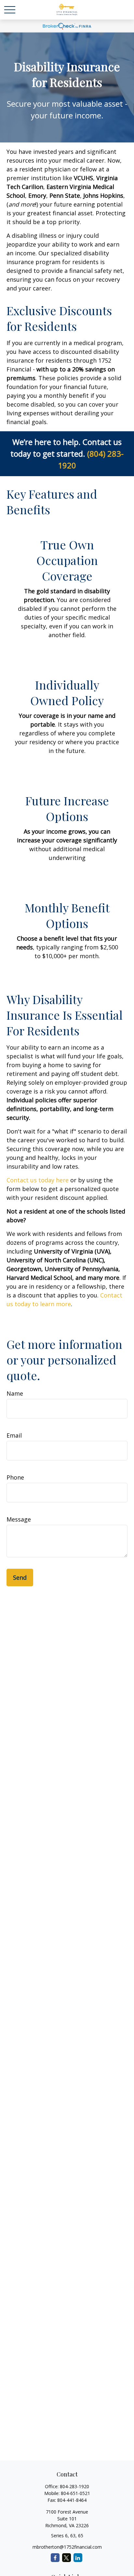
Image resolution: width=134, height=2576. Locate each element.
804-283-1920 (74, 2486)
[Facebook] (55, 2558)
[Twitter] (67, 2558)
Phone (15, 1477)
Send (20, 1577)
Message (19, 1519)
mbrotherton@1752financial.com (67, 2547)
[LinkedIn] (78, 2558)
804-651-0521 (75, 2493)
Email (14, 1435)
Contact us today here (38, 1180)
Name (15, 1393)
